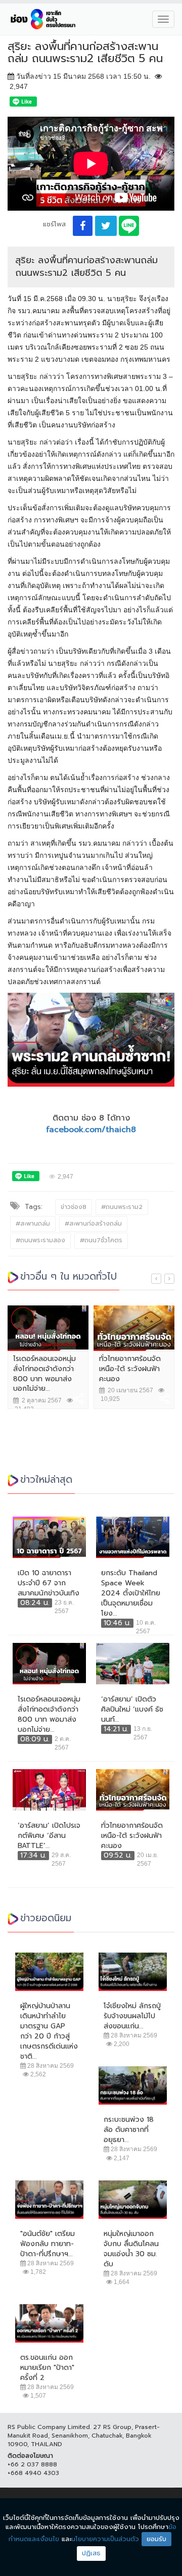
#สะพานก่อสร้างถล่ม (93, 1224)
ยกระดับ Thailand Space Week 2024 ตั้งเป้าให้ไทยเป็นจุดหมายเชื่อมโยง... (131, 1593)
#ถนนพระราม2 (122, 1207)
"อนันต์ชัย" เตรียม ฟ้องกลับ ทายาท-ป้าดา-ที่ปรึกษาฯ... (48, 2244)
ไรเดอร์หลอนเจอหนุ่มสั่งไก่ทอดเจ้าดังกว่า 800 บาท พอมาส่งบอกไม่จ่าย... (44, 1374)
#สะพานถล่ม (33, 1224)
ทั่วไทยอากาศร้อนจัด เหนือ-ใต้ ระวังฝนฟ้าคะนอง (130, 1369)
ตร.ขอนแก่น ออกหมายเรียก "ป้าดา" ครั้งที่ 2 (47, 2368)
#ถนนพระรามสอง (40, 1240)
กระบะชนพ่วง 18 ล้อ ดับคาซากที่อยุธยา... (129, 2130)
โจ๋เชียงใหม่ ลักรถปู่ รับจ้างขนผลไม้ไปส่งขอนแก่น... (132, 2016)
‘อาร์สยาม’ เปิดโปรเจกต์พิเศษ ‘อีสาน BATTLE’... (49, 1836)
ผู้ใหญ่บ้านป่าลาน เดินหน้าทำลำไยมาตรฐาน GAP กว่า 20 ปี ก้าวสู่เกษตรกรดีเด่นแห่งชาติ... (49, 2031)
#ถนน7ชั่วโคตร (101, 1240)
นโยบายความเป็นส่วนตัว (105, 2539)
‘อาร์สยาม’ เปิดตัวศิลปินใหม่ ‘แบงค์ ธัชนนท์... (132, 1710)
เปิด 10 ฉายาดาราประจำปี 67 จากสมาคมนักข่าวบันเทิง (49, 1583)
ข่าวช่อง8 (74, 1207)
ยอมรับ (156, 2539)
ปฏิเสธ (91, 2553)
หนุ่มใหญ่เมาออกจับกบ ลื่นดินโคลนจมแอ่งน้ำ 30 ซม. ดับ (131, 2249)
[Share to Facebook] (83, 226)
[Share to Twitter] (106, 226)
